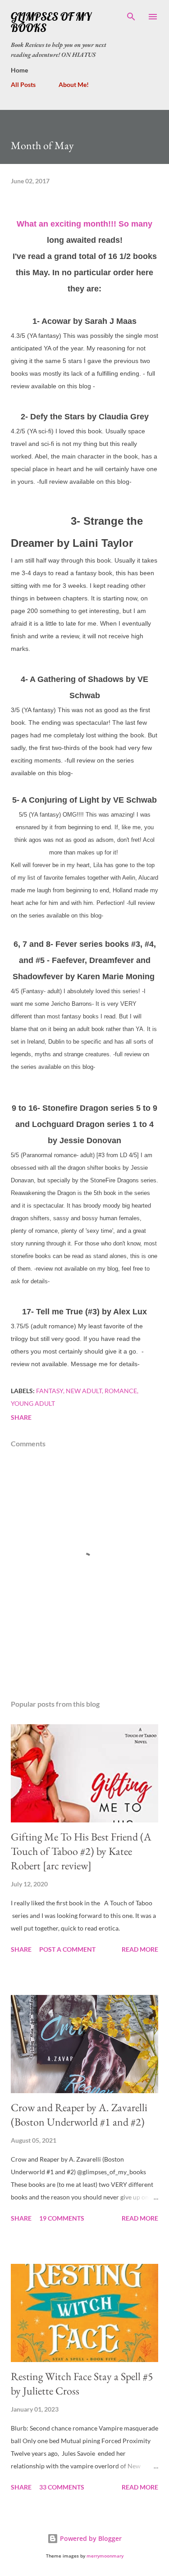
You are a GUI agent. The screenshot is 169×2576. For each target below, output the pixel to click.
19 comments (62, 2218)
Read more (140, 1949)
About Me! (74, 84)
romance (121, 1391)
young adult (33, 1403)
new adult (84, 1391)
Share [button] (21, 1417)
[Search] (131, 16)
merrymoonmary (105, 2556)
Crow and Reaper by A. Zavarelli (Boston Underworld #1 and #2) (79, 2115)
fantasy (50, 1391)
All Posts (23, 84)
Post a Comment (67, 1949)
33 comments (62, 2487)
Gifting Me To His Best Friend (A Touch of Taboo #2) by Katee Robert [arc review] (81, 1851)
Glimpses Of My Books (51, 22)
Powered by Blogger (90, 2538)
